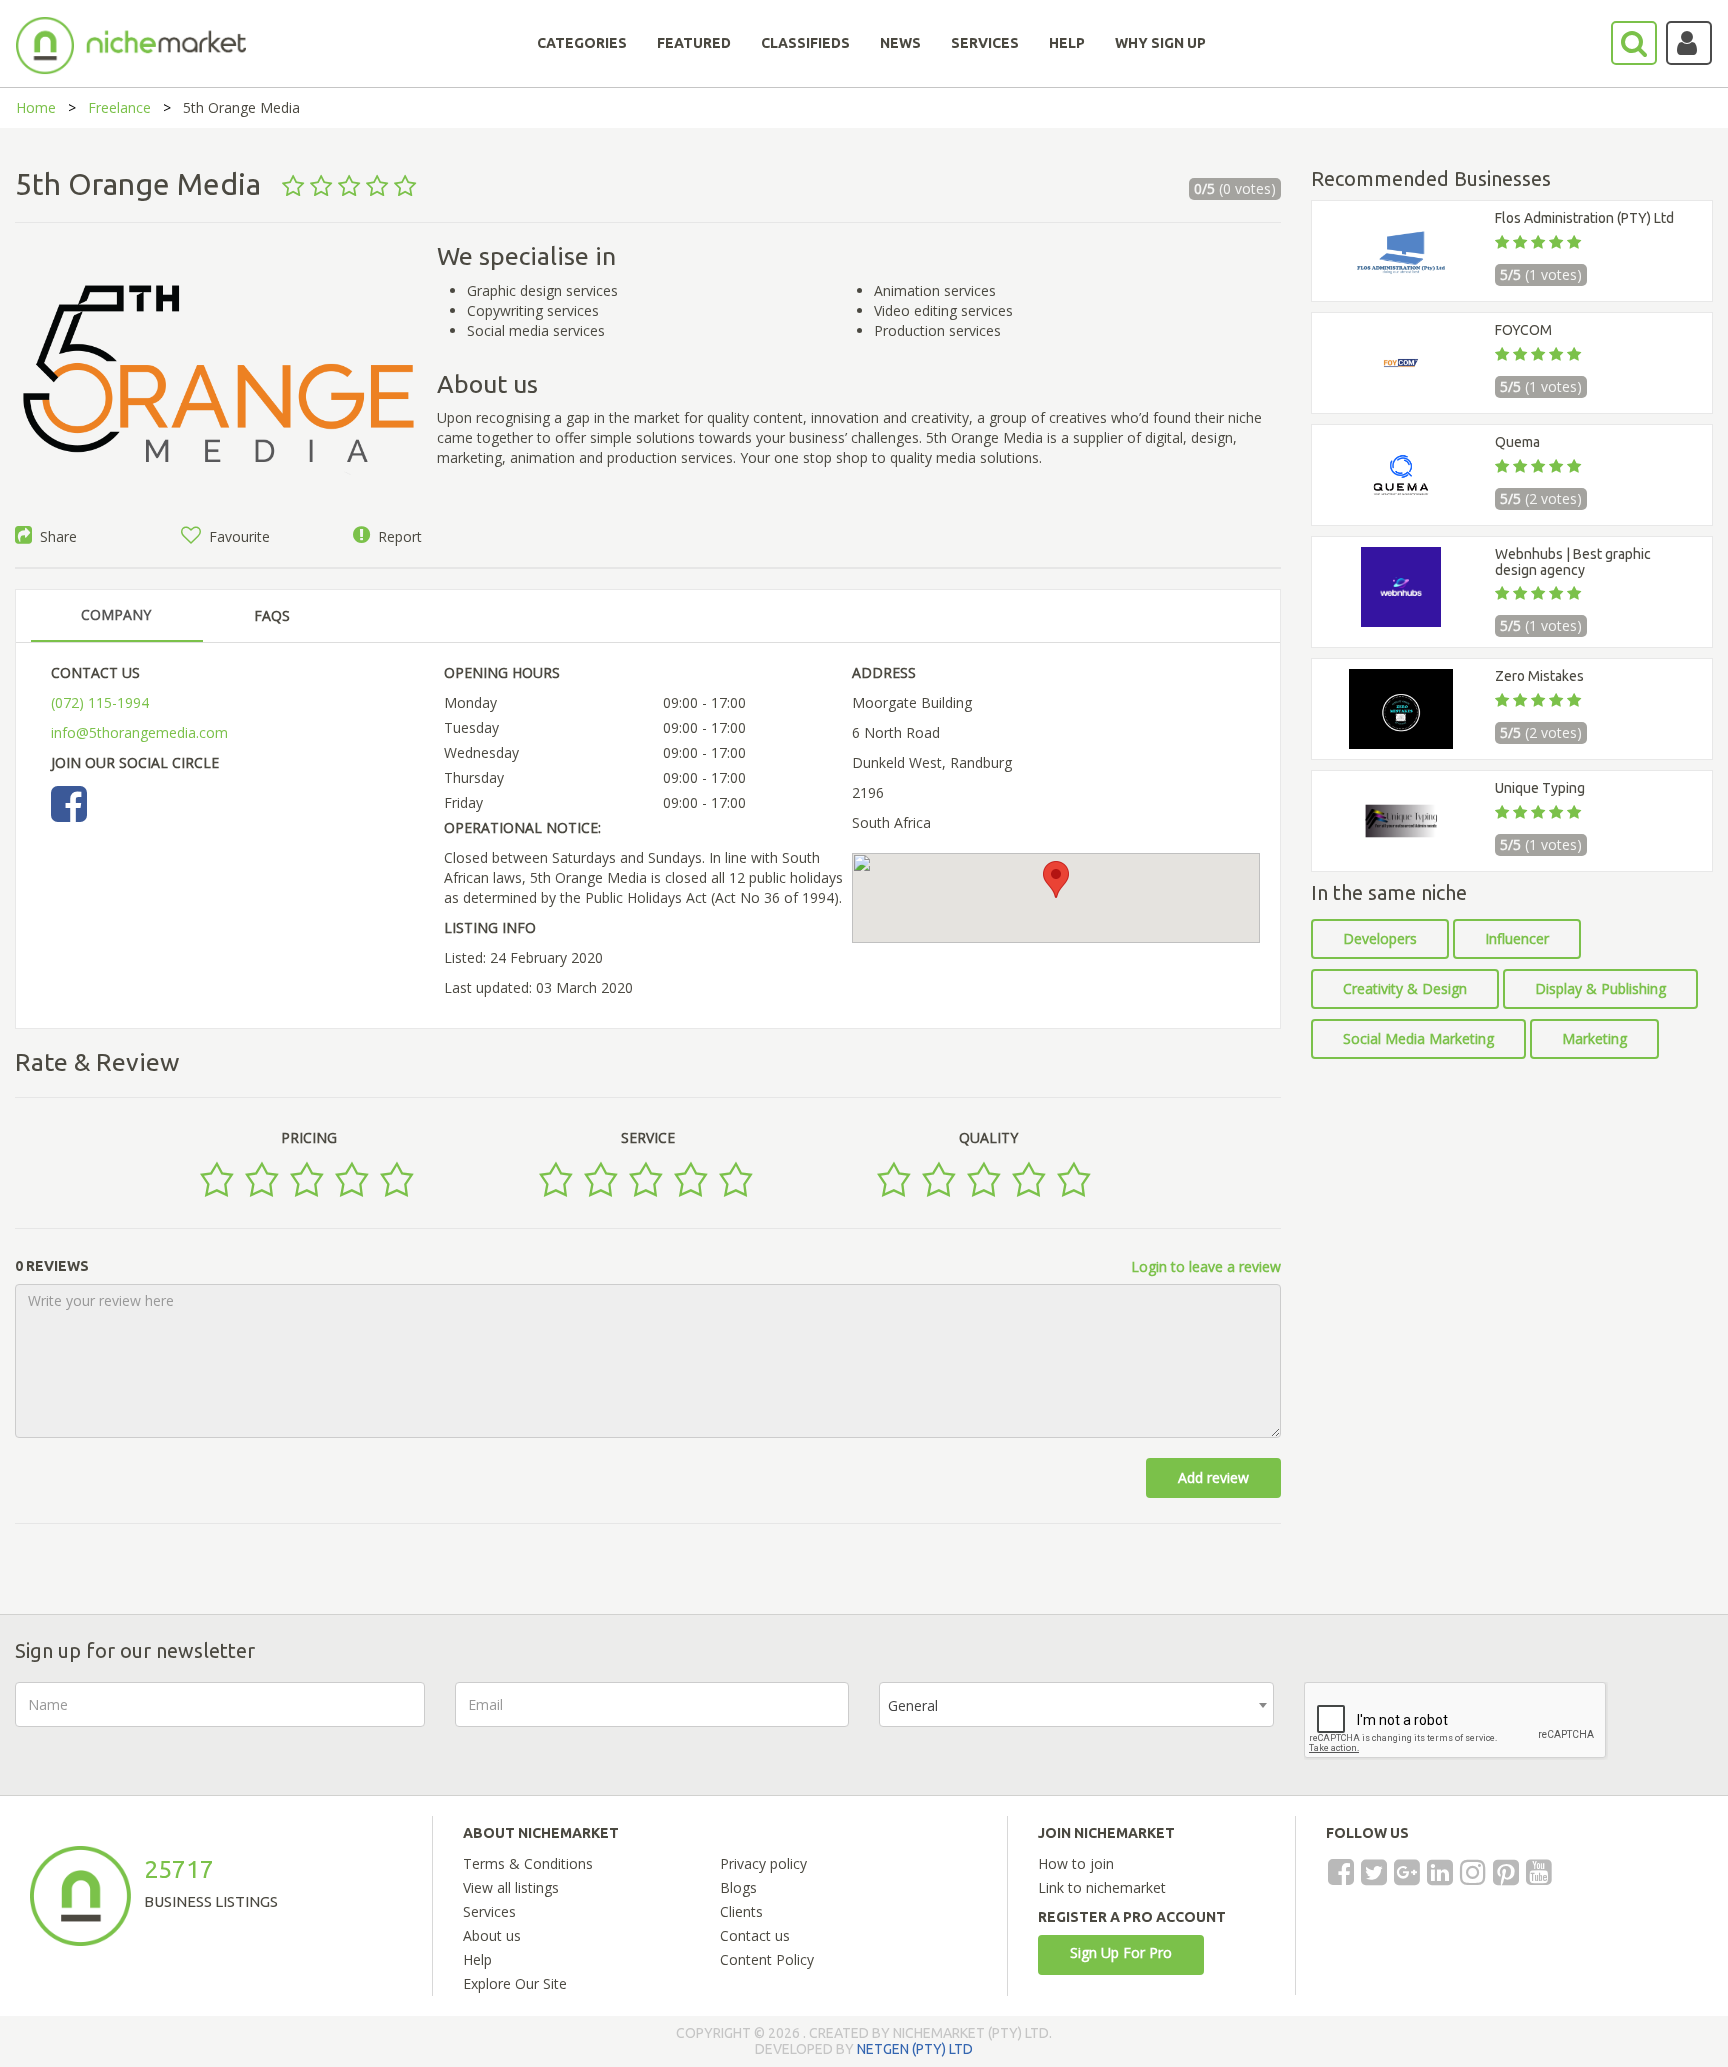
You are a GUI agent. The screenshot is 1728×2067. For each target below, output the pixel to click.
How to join (1076, 1863)
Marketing (1594, 1038)
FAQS (272, 615)
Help (477, 1959)
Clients (741, 1911)
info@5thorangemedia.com (139, 732)
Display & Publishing (1600, 988)
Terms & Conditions (528, 1863)
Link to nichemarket (1102, 1887)
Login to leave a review (1206, 1266)
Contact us (755, 1935)
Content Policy (767, 1959)
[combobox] (1076, 1704)
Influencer (1517, 938)
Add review (1213, 1477)
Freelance (119, 107)
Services (489, 1911)
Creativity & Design (1405, 988)
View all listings (511, 1887)
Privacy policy (763, 1863)
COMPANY (116, 614)
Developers (1380, 938)
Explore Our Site (515, 1983)
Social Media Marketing (1418, 1038)
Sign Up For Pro (1121, 1952)
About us (492, 1935)
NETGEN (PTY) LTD (915, 2049)
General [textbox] (913, 1705)
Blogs (738, 1887)
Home (36, 107)
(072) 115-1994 (100, 702)
